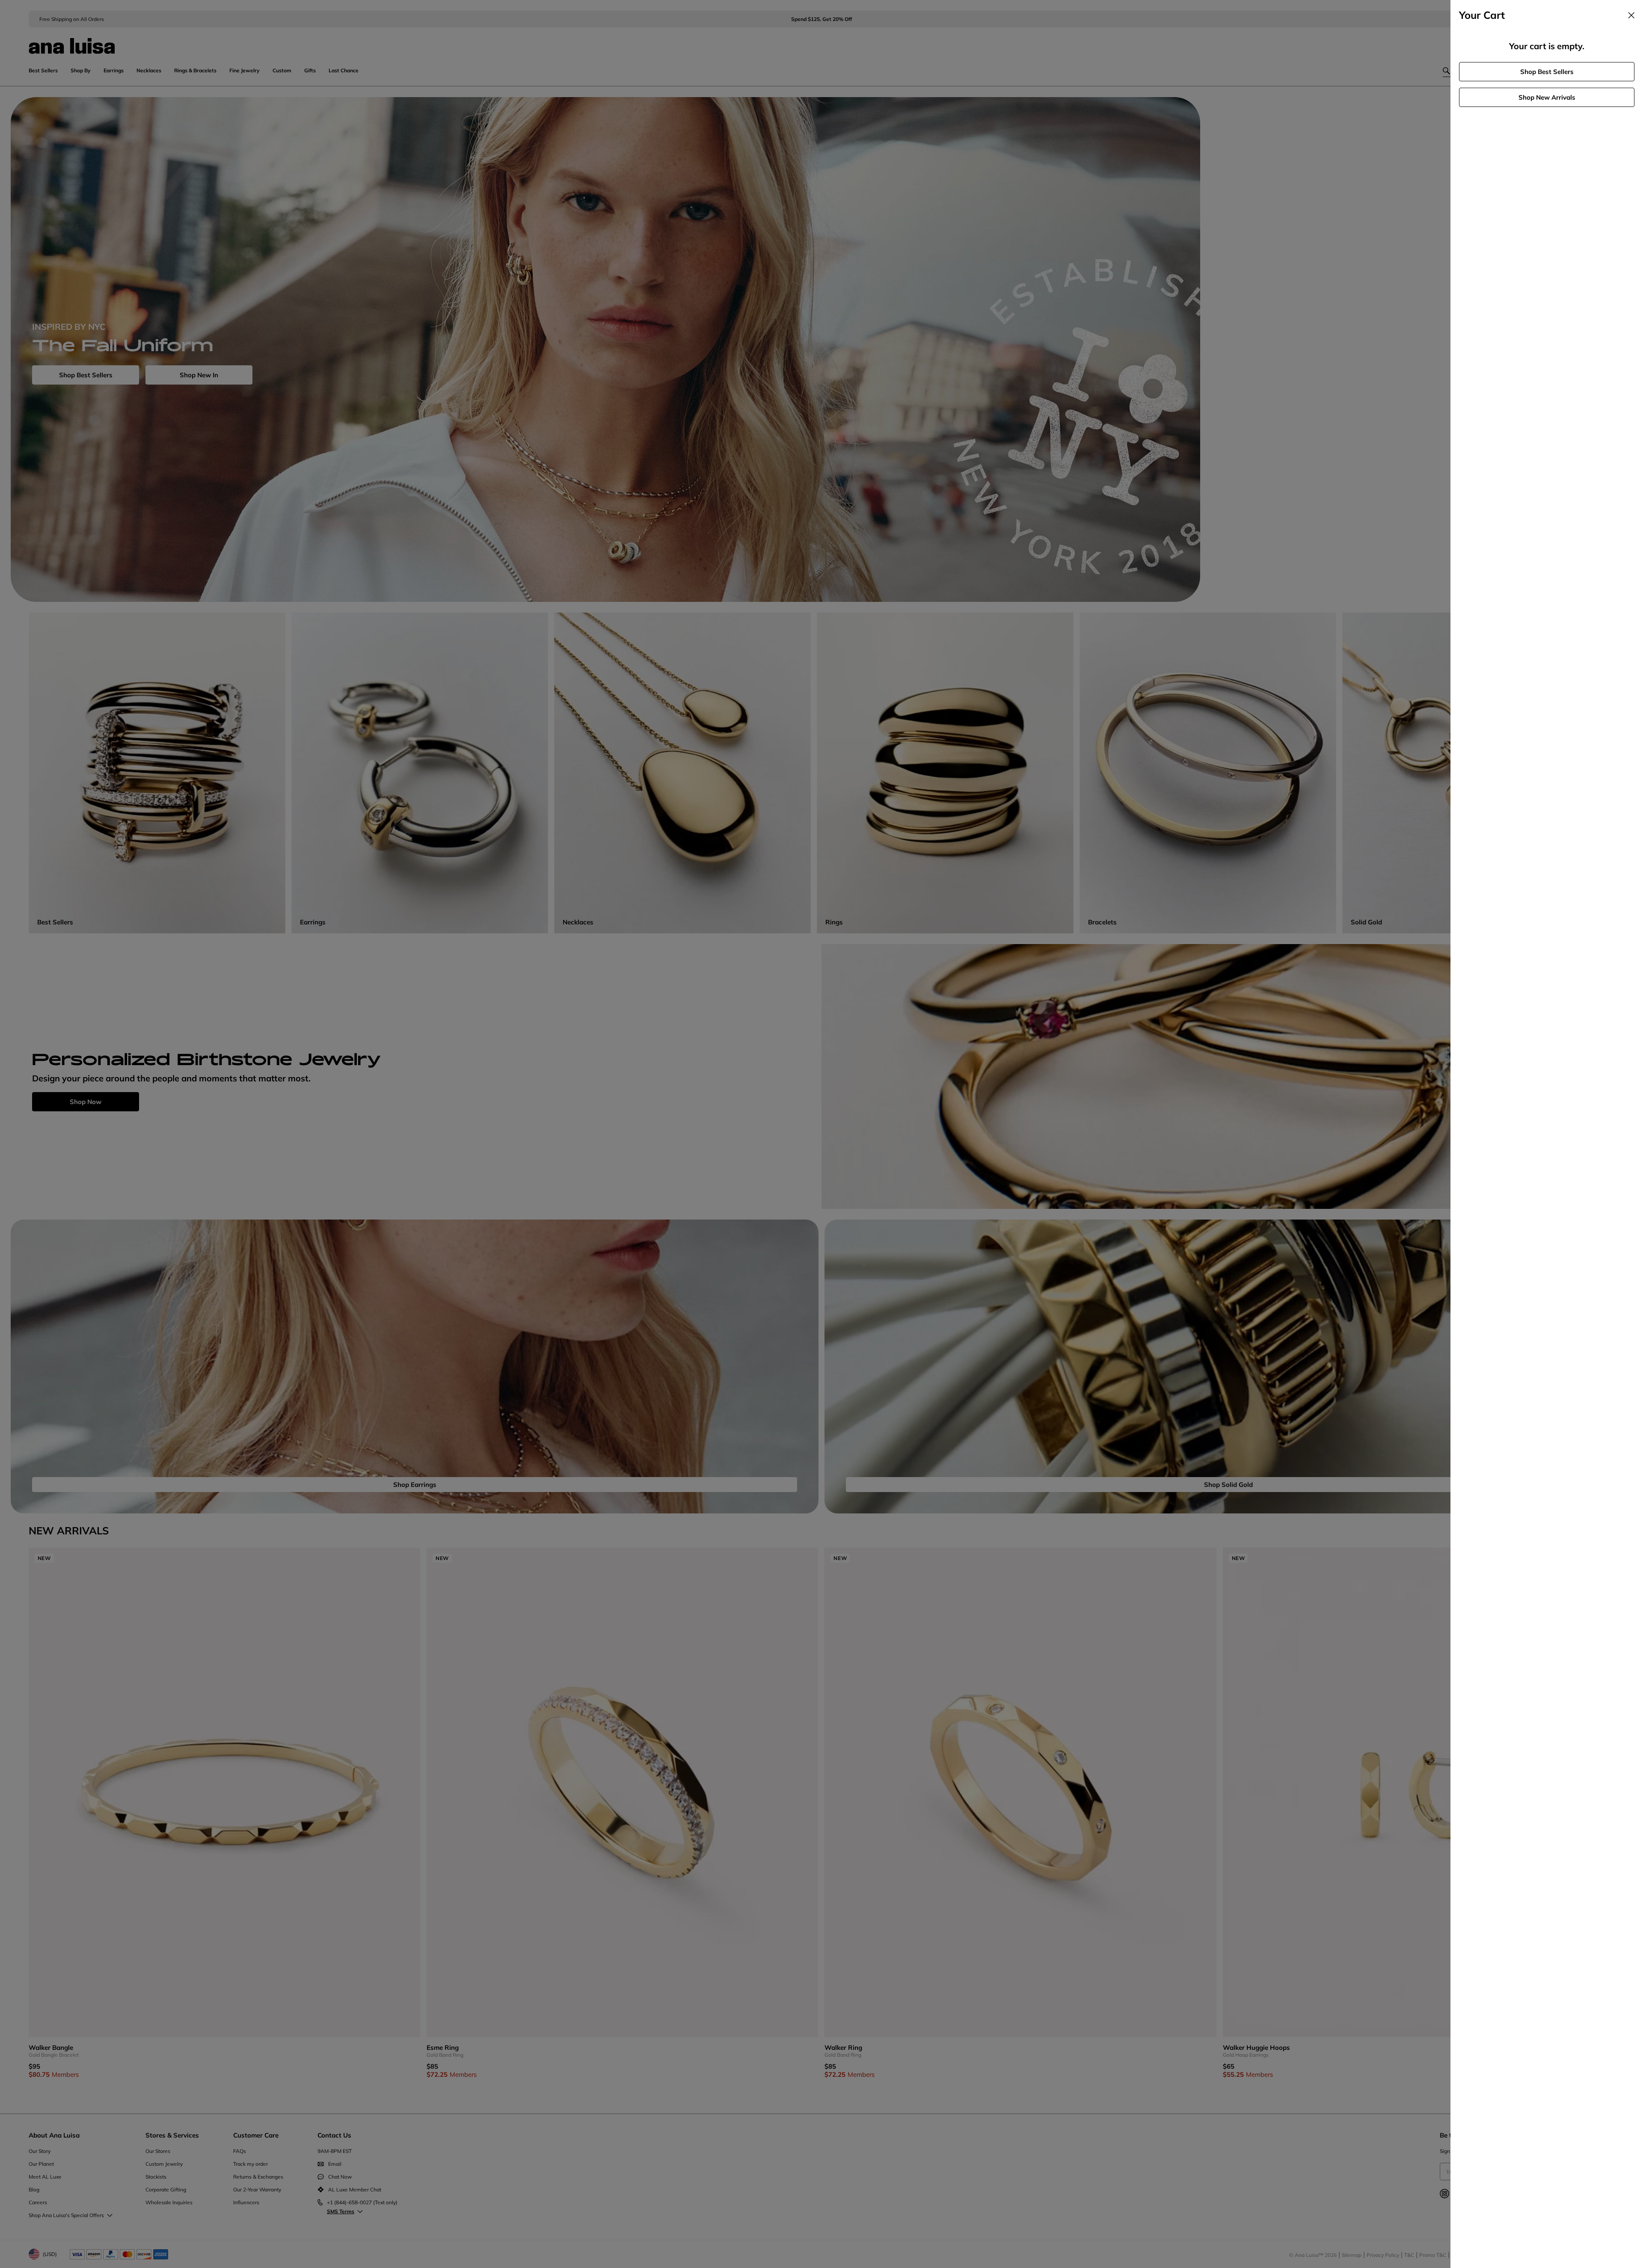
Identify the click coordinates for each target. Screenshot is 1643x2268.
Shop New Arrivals (1547, 97)
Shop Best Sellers (1547, 72)
